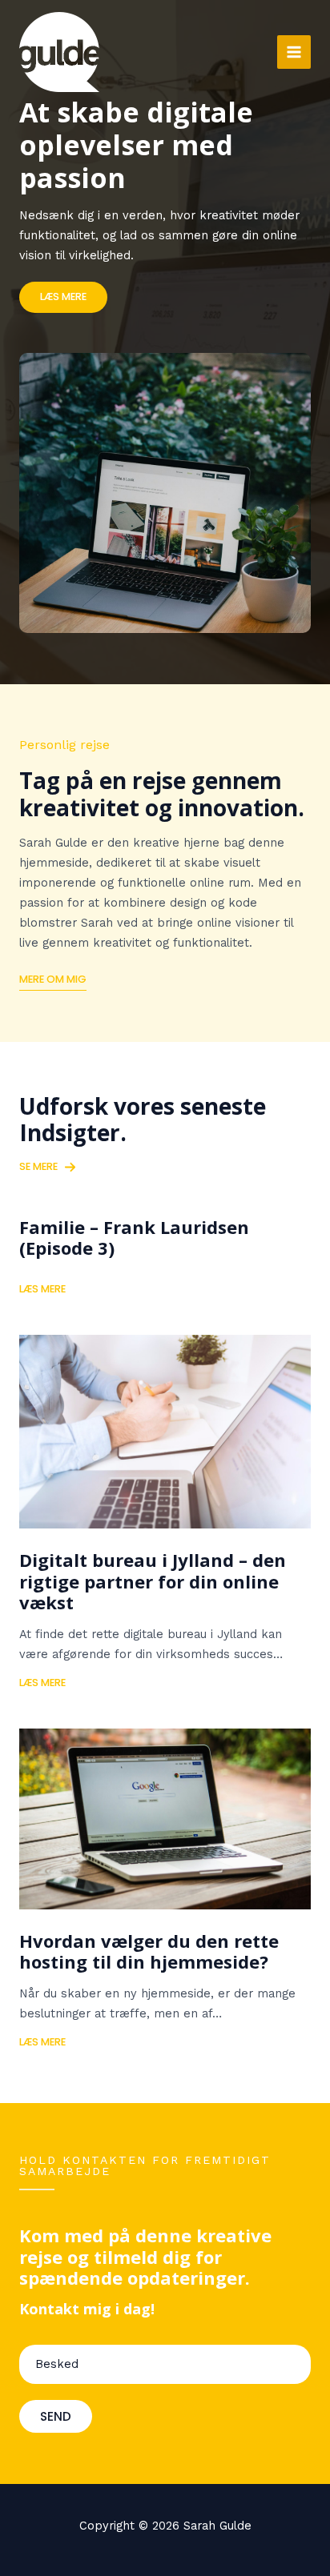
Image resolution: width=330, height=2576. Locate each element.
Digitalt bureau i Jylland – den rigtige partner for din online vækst (153, 1581)
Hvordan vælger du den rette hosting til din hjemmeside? (149, 1951)
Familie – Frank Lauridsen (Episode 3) (134, 1237)
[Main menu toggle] (294, 52)
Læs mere (42, 1289)
